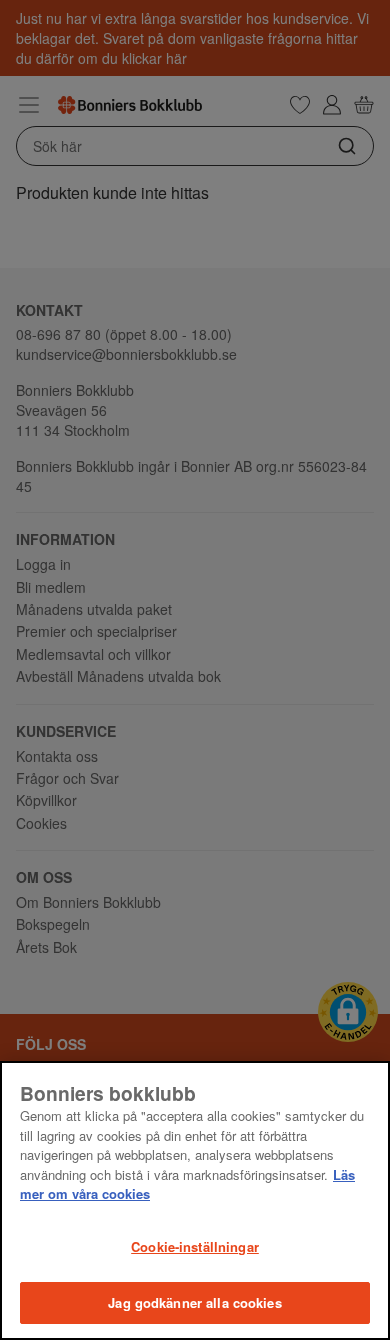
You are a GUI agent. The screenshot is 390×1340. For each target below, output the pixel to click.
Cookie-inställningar (195, 1246)
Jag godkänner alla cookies (194, 1302)
